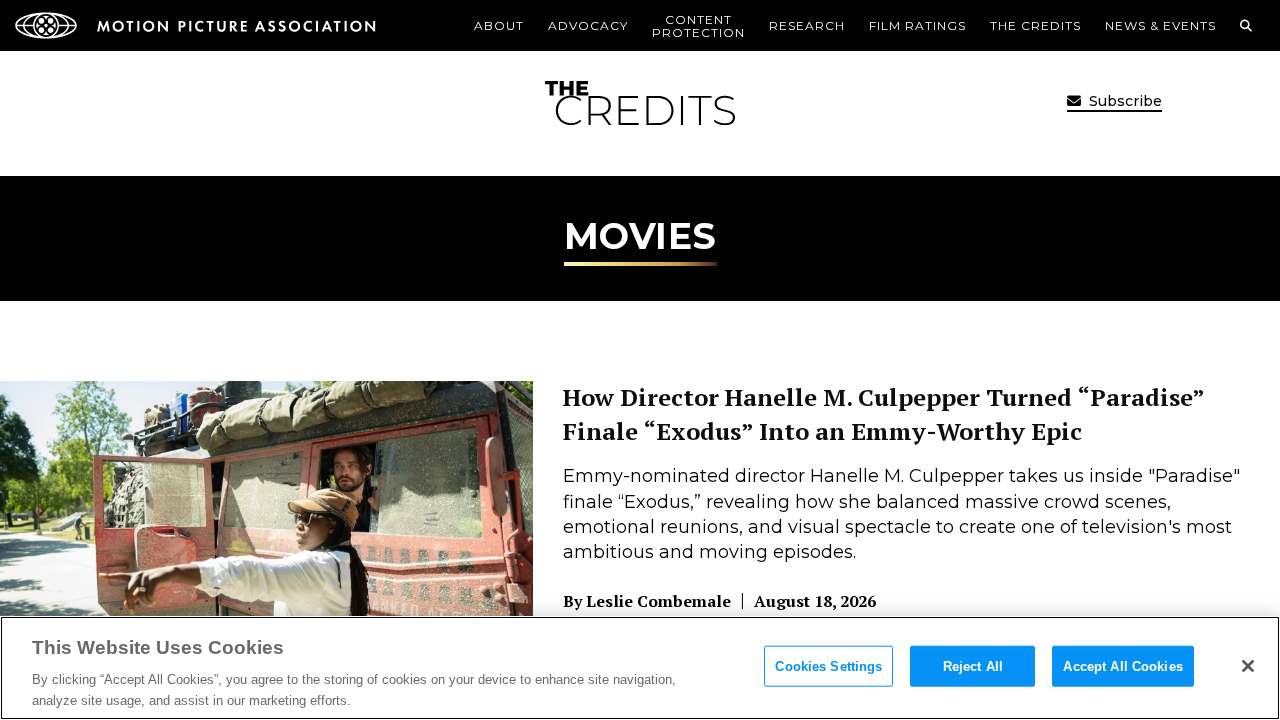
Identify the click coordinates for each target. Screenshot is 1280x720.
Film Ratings (917, 25)
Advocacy (588, 25)
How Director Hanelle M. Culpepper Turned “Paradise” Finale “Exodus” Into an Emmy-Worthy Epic (883, 414)
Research (807, 25)
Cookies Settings (828, 666)
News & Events (1160, 25)
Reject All (973, 666)
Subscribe (1123, 101)
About (499, 25)
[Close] (1248, 666)
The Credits (1035, 25)
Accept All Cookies (1122, 666)
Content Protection (698, 26)
